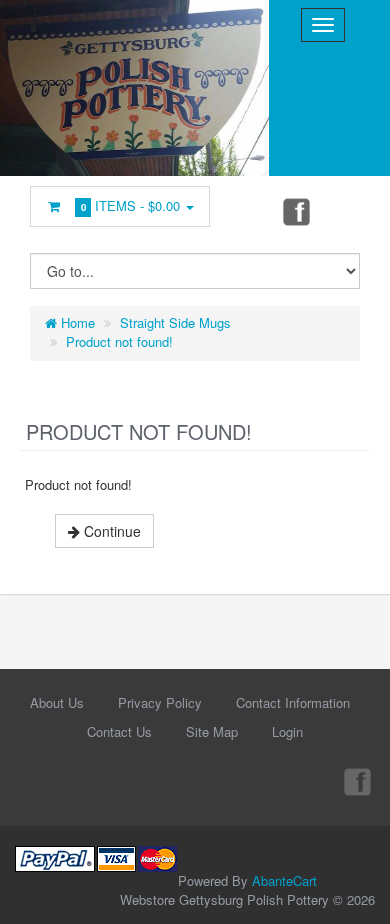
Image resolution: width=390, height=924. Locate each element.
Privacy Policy (160, 702)
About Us (57, 702)
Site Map (212, 731)
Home (76, 322)
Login (287, 731)
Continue (110, 531)
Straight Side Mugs (175, 322)
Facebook (295, 211)
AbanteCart (284, 880)
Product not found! (119, 341)
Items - (131, 205)
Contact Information (293, 702)
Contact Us (119, 731)
